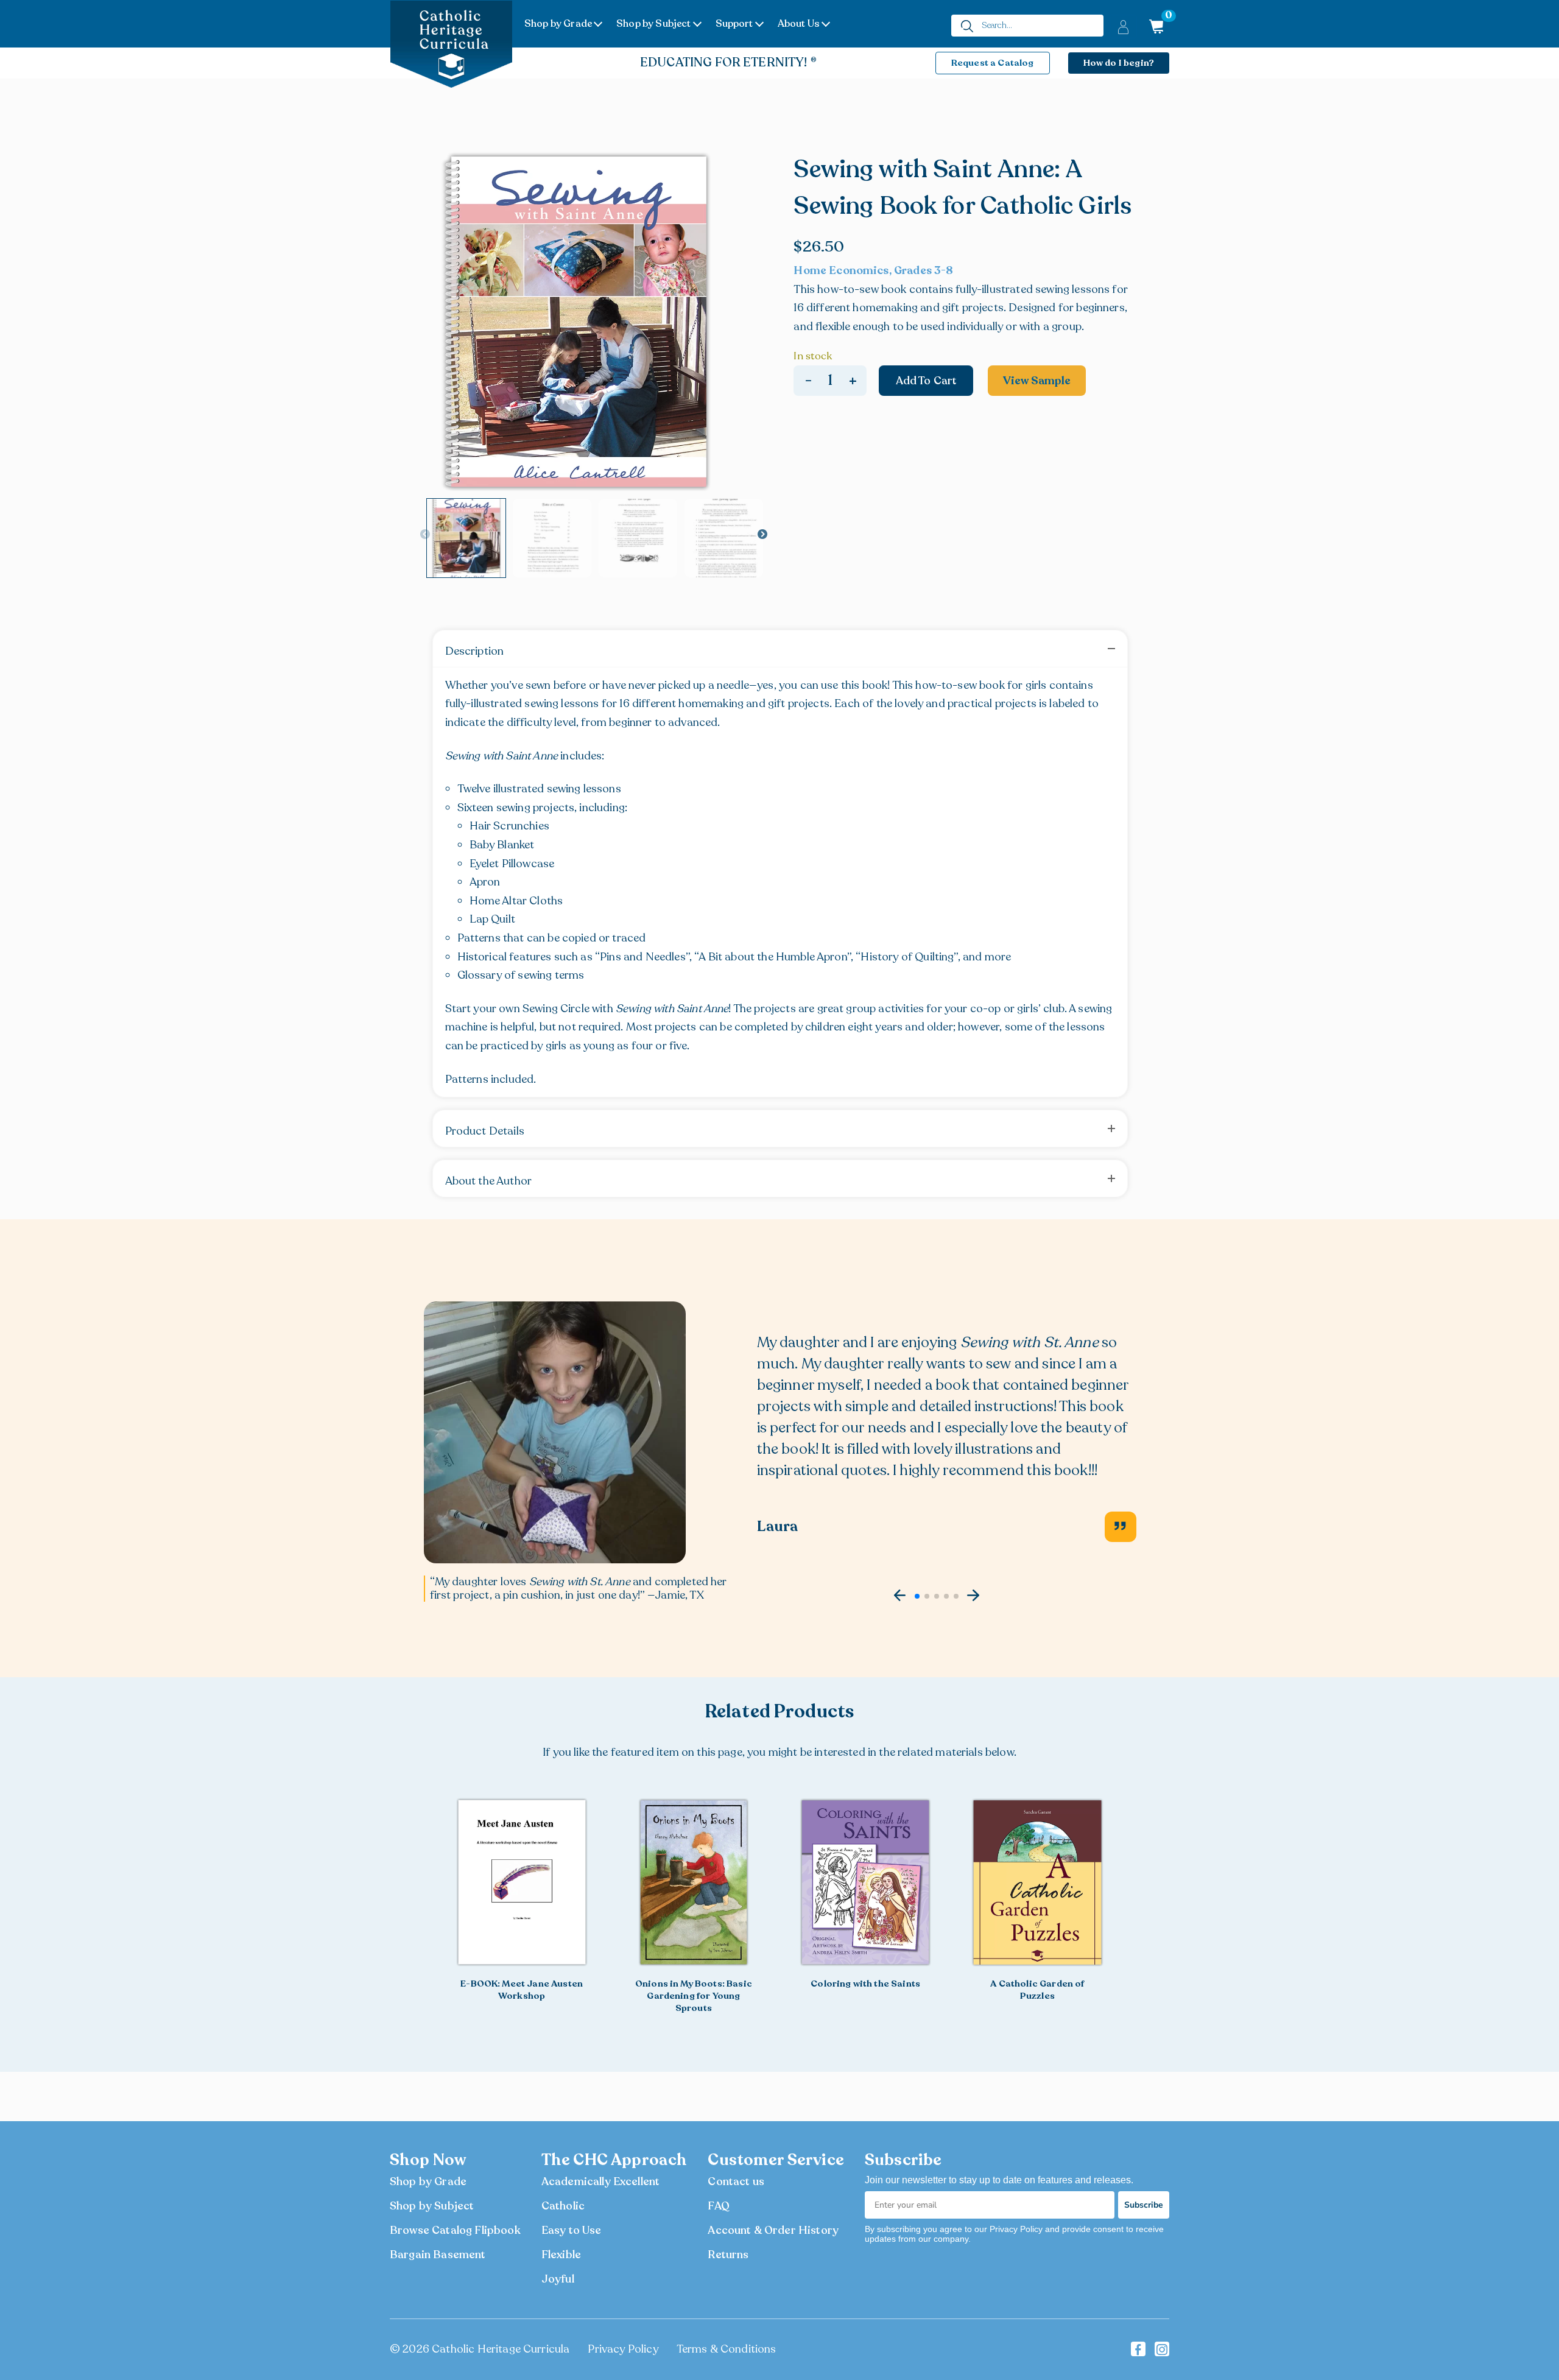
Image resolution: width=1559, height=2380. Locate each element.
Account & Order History (773, 2230)
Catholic (563, 2206)
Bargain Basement (438, 2255)
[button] (900, 1596)
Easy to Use (572, 2230)
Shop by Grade (558, 24)
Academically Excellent (601, 2181)
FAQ (718, 2206)
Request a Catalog (993, 63)
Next (762, 535)
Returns (728, 2255)
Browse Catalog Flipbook (455, 2230)
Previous (425, 535)
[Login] (1123, 26)
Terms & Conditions (727, 2349)
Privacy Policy (623, 2349)
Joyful (558, 2279)
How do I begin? (1119, 63)
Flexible (561, 2255)
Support (734, 24)
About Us (799, 24)
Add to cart (927, 381)
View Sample (1037, 381)
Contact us (736, 2181)
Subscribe (1144, 2205)
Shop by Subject (653, 24)
